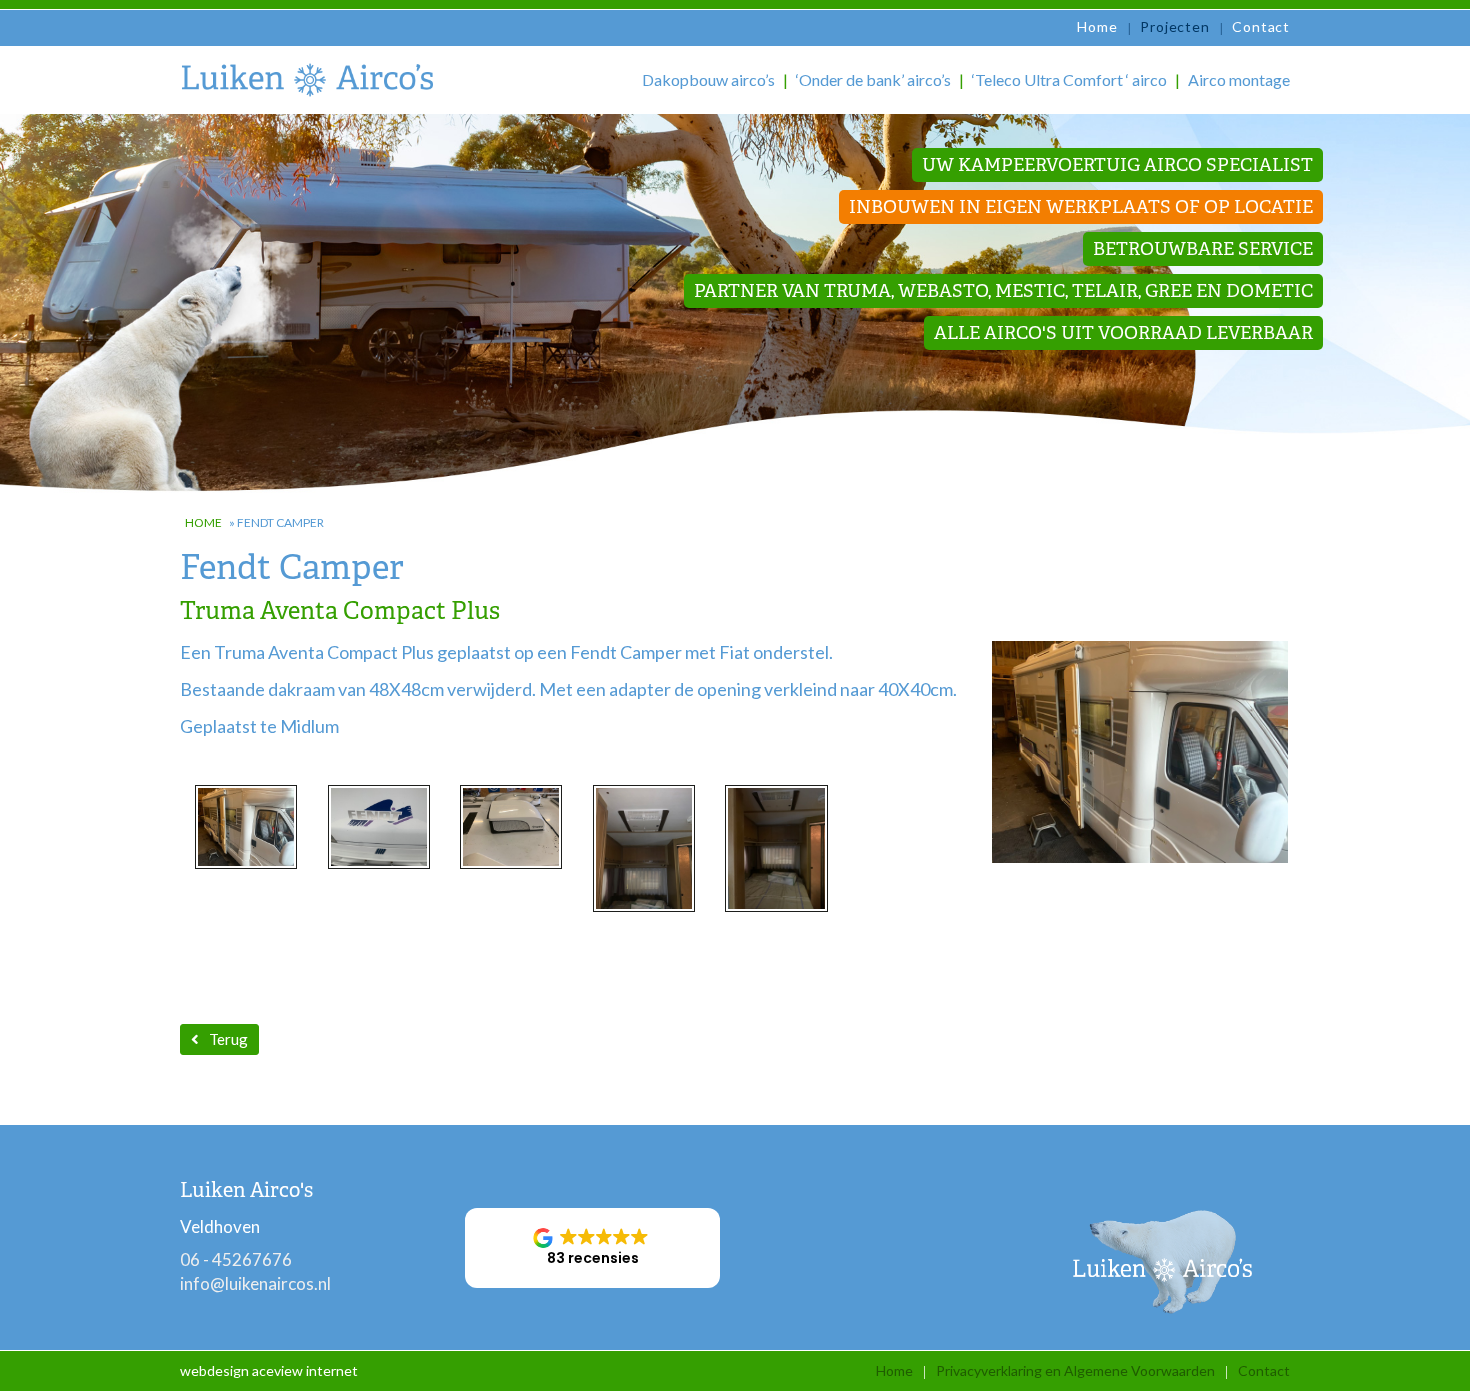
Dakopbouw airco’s (708, 79)
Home (1097, 26)
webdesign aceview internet (269, 1370)
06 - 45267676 (236, 1259)
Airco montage (1239, 79)
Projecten (1174, 26)
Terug (228, 1039)
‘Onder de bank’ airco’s (873, 79)
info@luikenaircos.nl (255, 1283)
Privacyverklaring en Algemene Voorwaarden (1075, 1370)
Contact (1261, 26)
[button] (592, 1248)
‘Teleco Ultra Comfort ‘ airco (1069, 79)
